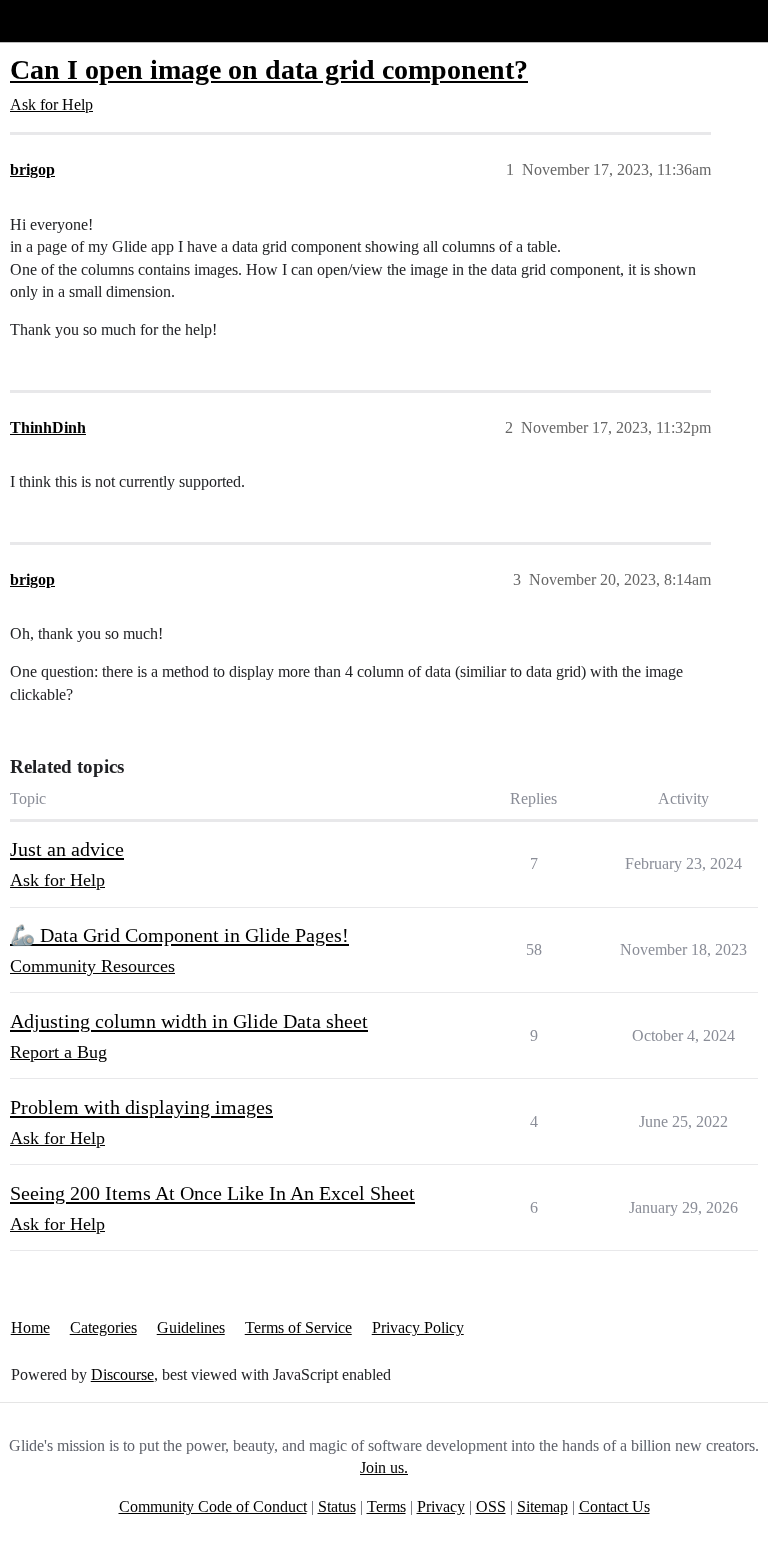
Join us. (384, 1467)
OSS (491, 1506)
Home (30, 1327)
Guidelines (191, 1327)
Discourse (122, 1374)
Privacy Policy (418, 1327)
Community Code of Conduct (213, 1506)
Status (337, 1506)
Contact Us (614, 1506)
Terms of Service (298, 1327)
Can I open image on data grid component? (269, 69)
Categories (103, 1327)
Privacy (441, 1506)
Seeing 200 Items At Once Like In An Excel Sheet (212, 1193)
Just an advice (67, 849)
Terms (386, 1506)
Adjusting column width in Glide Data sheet (189, 1021)
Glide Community (67, 20)
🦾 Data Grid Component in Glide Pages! (179, 935)
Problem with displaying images (141, 1107)
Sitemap (542, 1506)
